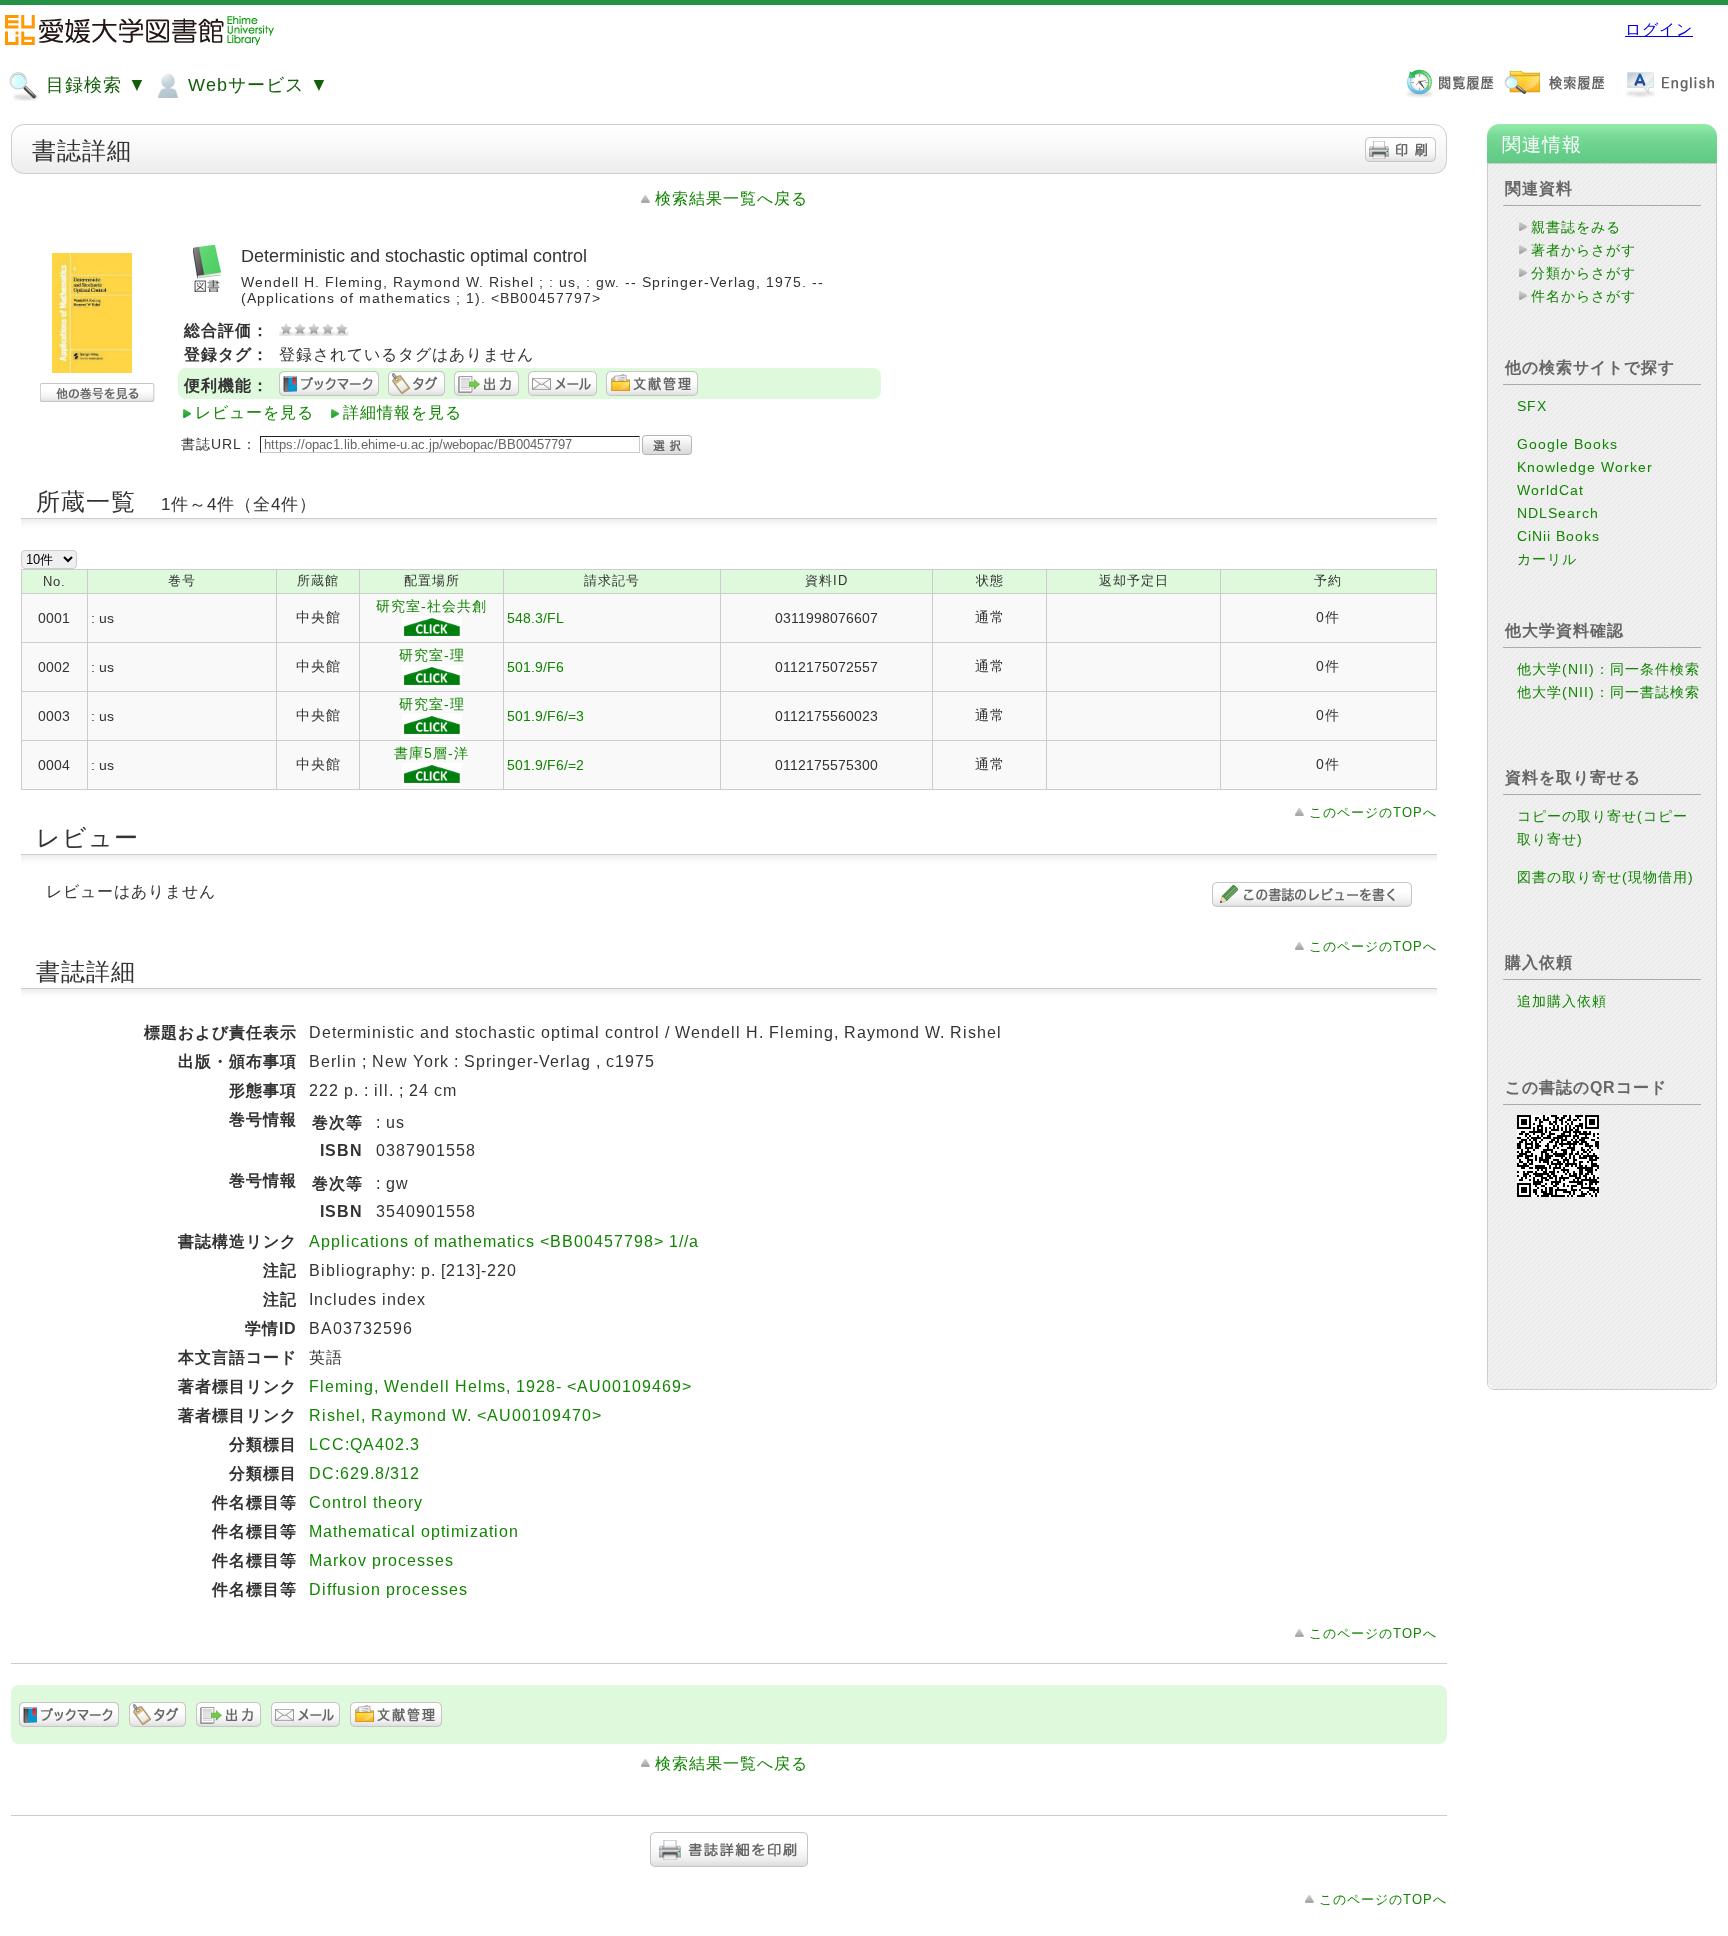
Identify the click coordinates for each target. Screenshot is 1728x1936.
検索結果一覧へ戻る (731, 198)
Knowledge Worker (1585, 467)
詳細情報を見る (402, 412)
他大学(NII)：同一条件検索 (1608, 669)
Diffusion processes (388, 1589)
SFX (1532, 406)
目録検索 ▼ (93, 85)
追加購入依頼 (1562, 1001)
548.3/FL (535, 618)
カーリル (1547, 559)
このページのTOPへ (1373, 812)
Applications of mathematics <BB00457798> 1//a (504, 1241)
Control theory (366, 1502)
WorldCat (1550, 490)
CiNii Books (1558, 536)
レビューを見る (254, 412)
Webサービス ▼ (255, 85)
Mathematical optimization (414, 1531)
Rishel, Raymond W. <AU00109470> (455, 1415)
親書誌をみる (1576, 227)
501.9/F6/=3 (545, 716)
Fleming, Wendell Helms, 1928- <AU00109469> (500, 1386)
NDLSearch (1558, 513)
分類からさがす (1583, 273)
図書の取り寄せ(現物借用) (1605, 877)
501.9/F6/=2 (545, 765)
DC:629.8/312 (364, 1473)
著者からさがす (1583, 250)
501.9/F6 (535, 667)
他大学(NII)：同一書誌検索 (1608, 692)
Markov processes (381, 1560)
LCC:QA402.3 (364, 1444)
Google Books (1567, 444)
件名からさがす (1583, 296)
